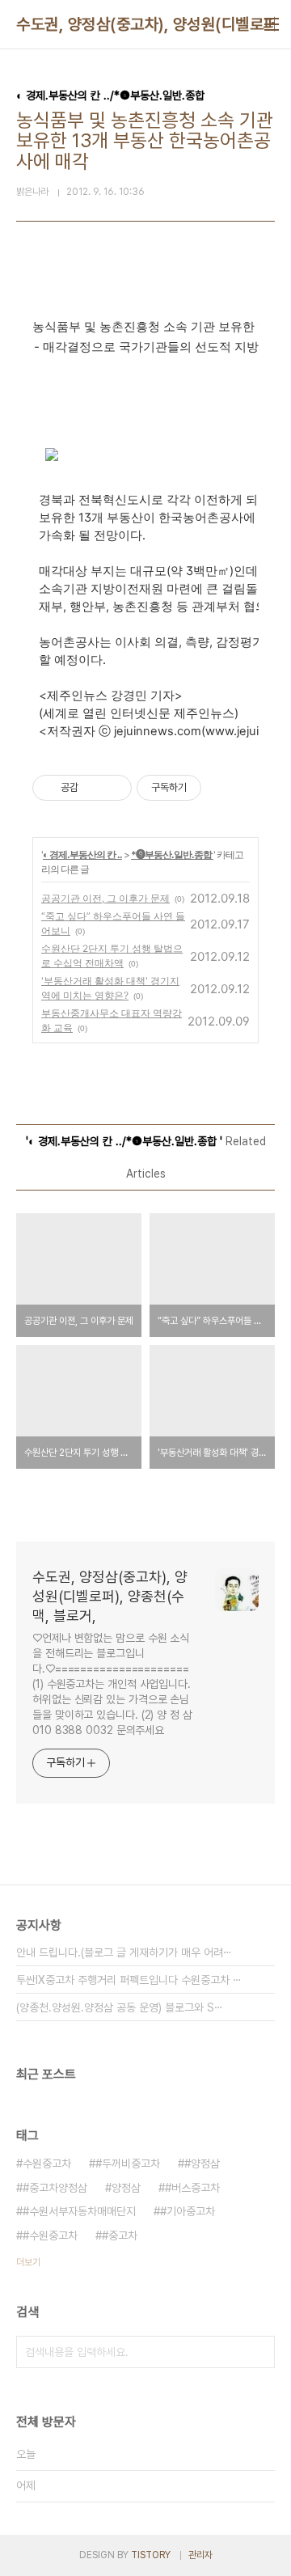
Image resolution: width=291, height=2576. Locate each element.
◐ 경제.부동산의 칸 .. (82, 854)
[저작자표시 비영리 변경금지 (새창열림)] (223, 788)
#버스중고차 (192, 2188)
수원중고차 (47, 2164)
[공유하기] (93, 788)
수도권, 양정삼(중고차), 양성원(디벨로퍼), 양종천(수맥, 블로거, (110, 1596)
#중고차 (120, 2235)
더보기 (28, 2262)
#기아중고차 (188, 2211)
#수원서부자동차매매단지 (79, 2211)
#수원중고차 (50, 2235)
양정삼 (126, 2188)
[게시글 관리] (114, 788)
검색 (259, 2352)
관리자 (200, 2555)
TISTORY (151, 2555)
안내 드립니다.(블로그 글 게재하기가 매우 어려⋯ (124, 1952)
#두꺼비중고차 (128, 2164)
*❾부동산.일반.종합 (172, 854)
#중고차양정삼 (55, 2188)
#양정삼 (202, 2164)
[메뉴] (272, 24)
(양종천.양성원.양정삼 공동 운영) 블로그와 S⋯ (120, 2007)
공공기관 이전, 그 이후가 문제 (105, 898)
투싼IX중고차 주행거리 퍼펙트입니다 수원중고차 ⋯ (129, 1980)
